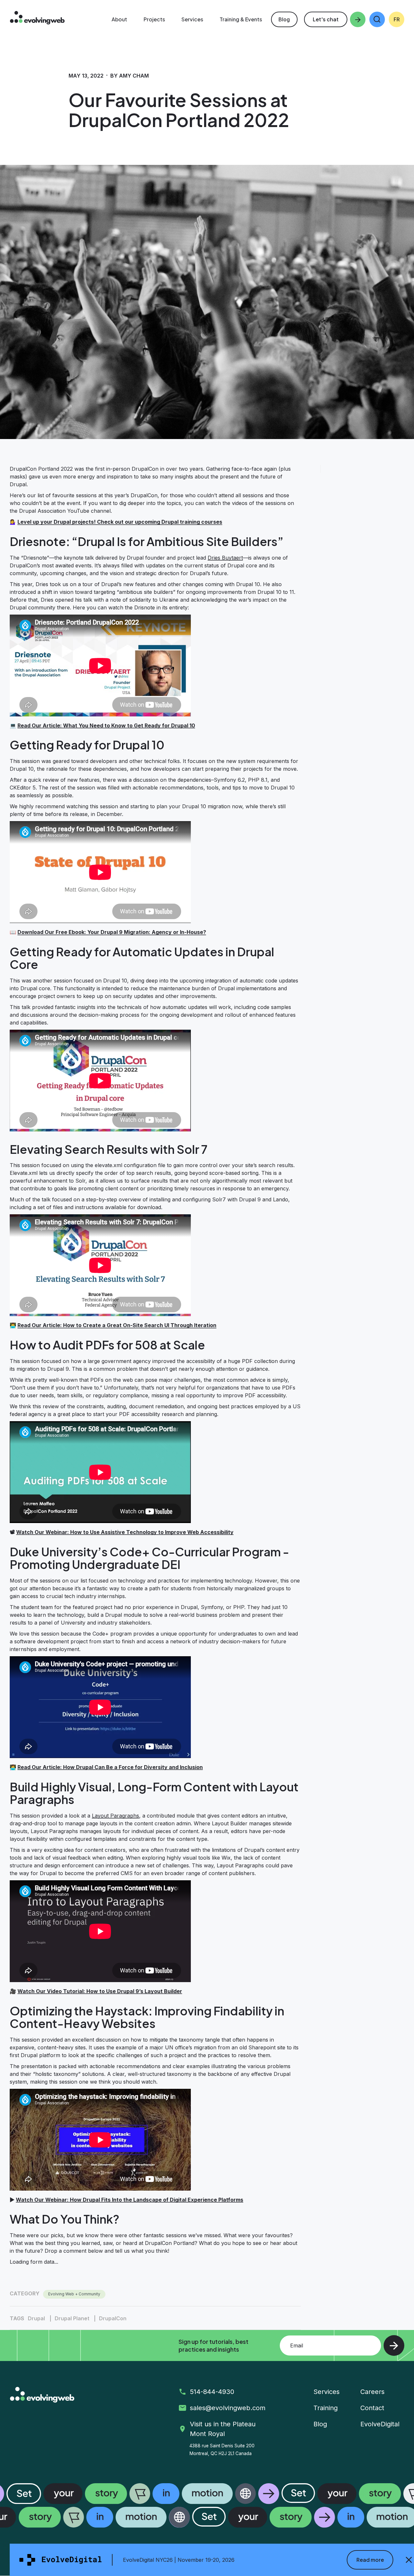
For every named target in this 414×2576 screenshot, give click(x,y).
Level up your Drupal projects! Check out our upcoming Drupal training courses (120, 522)
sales (229, 2408)
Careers (372, 2392)
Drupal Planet (72, 2318)
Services (327, 2392)
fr (397, 19)
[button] (377, 19)
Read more (370, 2560)
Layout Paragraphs (115, 1816)
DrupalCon (113, 2318)
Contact (372, 2408)
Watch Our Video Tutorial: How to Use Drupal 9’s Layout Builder (100, 1991)
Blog (284, 19)
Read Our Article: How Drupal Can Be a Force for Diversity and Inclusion (110, 1767)
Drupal (36, 2318)
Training (326, 2408)
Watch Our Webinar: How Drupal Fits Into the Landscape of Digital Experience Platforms (130, 2200)
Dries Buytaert (225, 558)
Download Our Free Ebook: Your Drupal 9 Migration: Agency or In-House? (112, 932)
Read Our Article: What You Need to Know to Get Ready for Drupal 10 (106, 725)
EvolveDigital (380, 2424)
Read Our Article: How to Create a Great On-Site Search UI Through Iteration (117, 1325)
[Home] (37, 19)
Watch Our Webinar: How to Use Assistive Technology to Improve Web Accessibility (125, 1532)
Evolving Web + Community (74, 2294)
